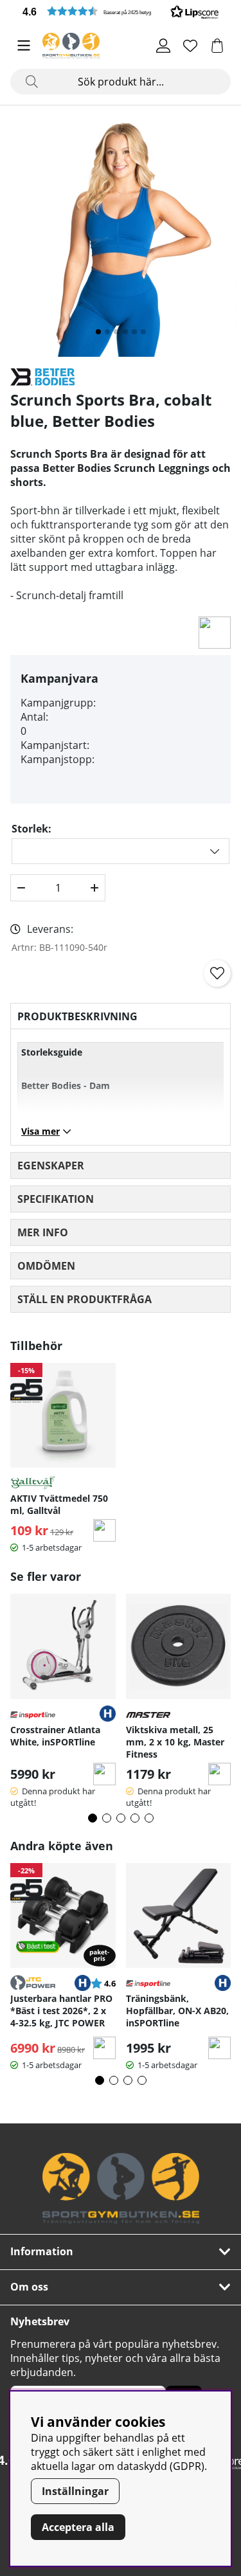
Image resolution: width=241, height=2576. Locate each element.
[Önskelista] (190, 46)
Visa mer (40, 1131)
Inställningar (75, 2491)
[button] (121, 11)
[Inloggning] (163, 46)
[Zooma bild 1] (121, 236)
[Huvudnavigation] (24, 46)
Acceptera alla (78, 2527)
